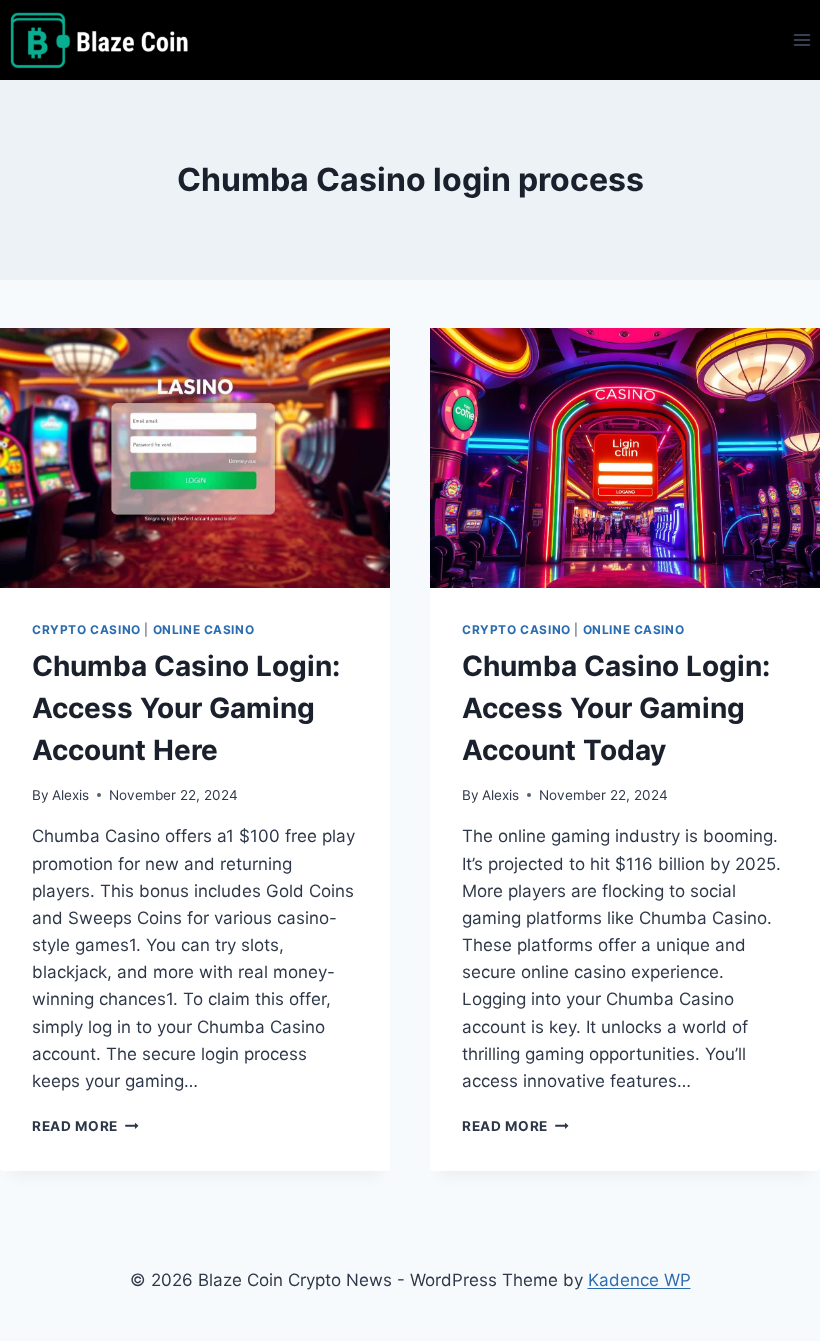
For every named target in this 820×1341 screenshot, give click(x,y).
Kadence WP (639, 1280)
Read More (85, 1126)
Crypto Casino (86, 629)
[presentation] (195, 458)
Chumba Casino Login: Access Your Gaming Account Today (616, 708)
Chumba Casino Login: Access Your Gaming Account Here (186, 708)
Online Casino (204, 629)
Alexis (70, 795)
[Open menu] (801, 39)
